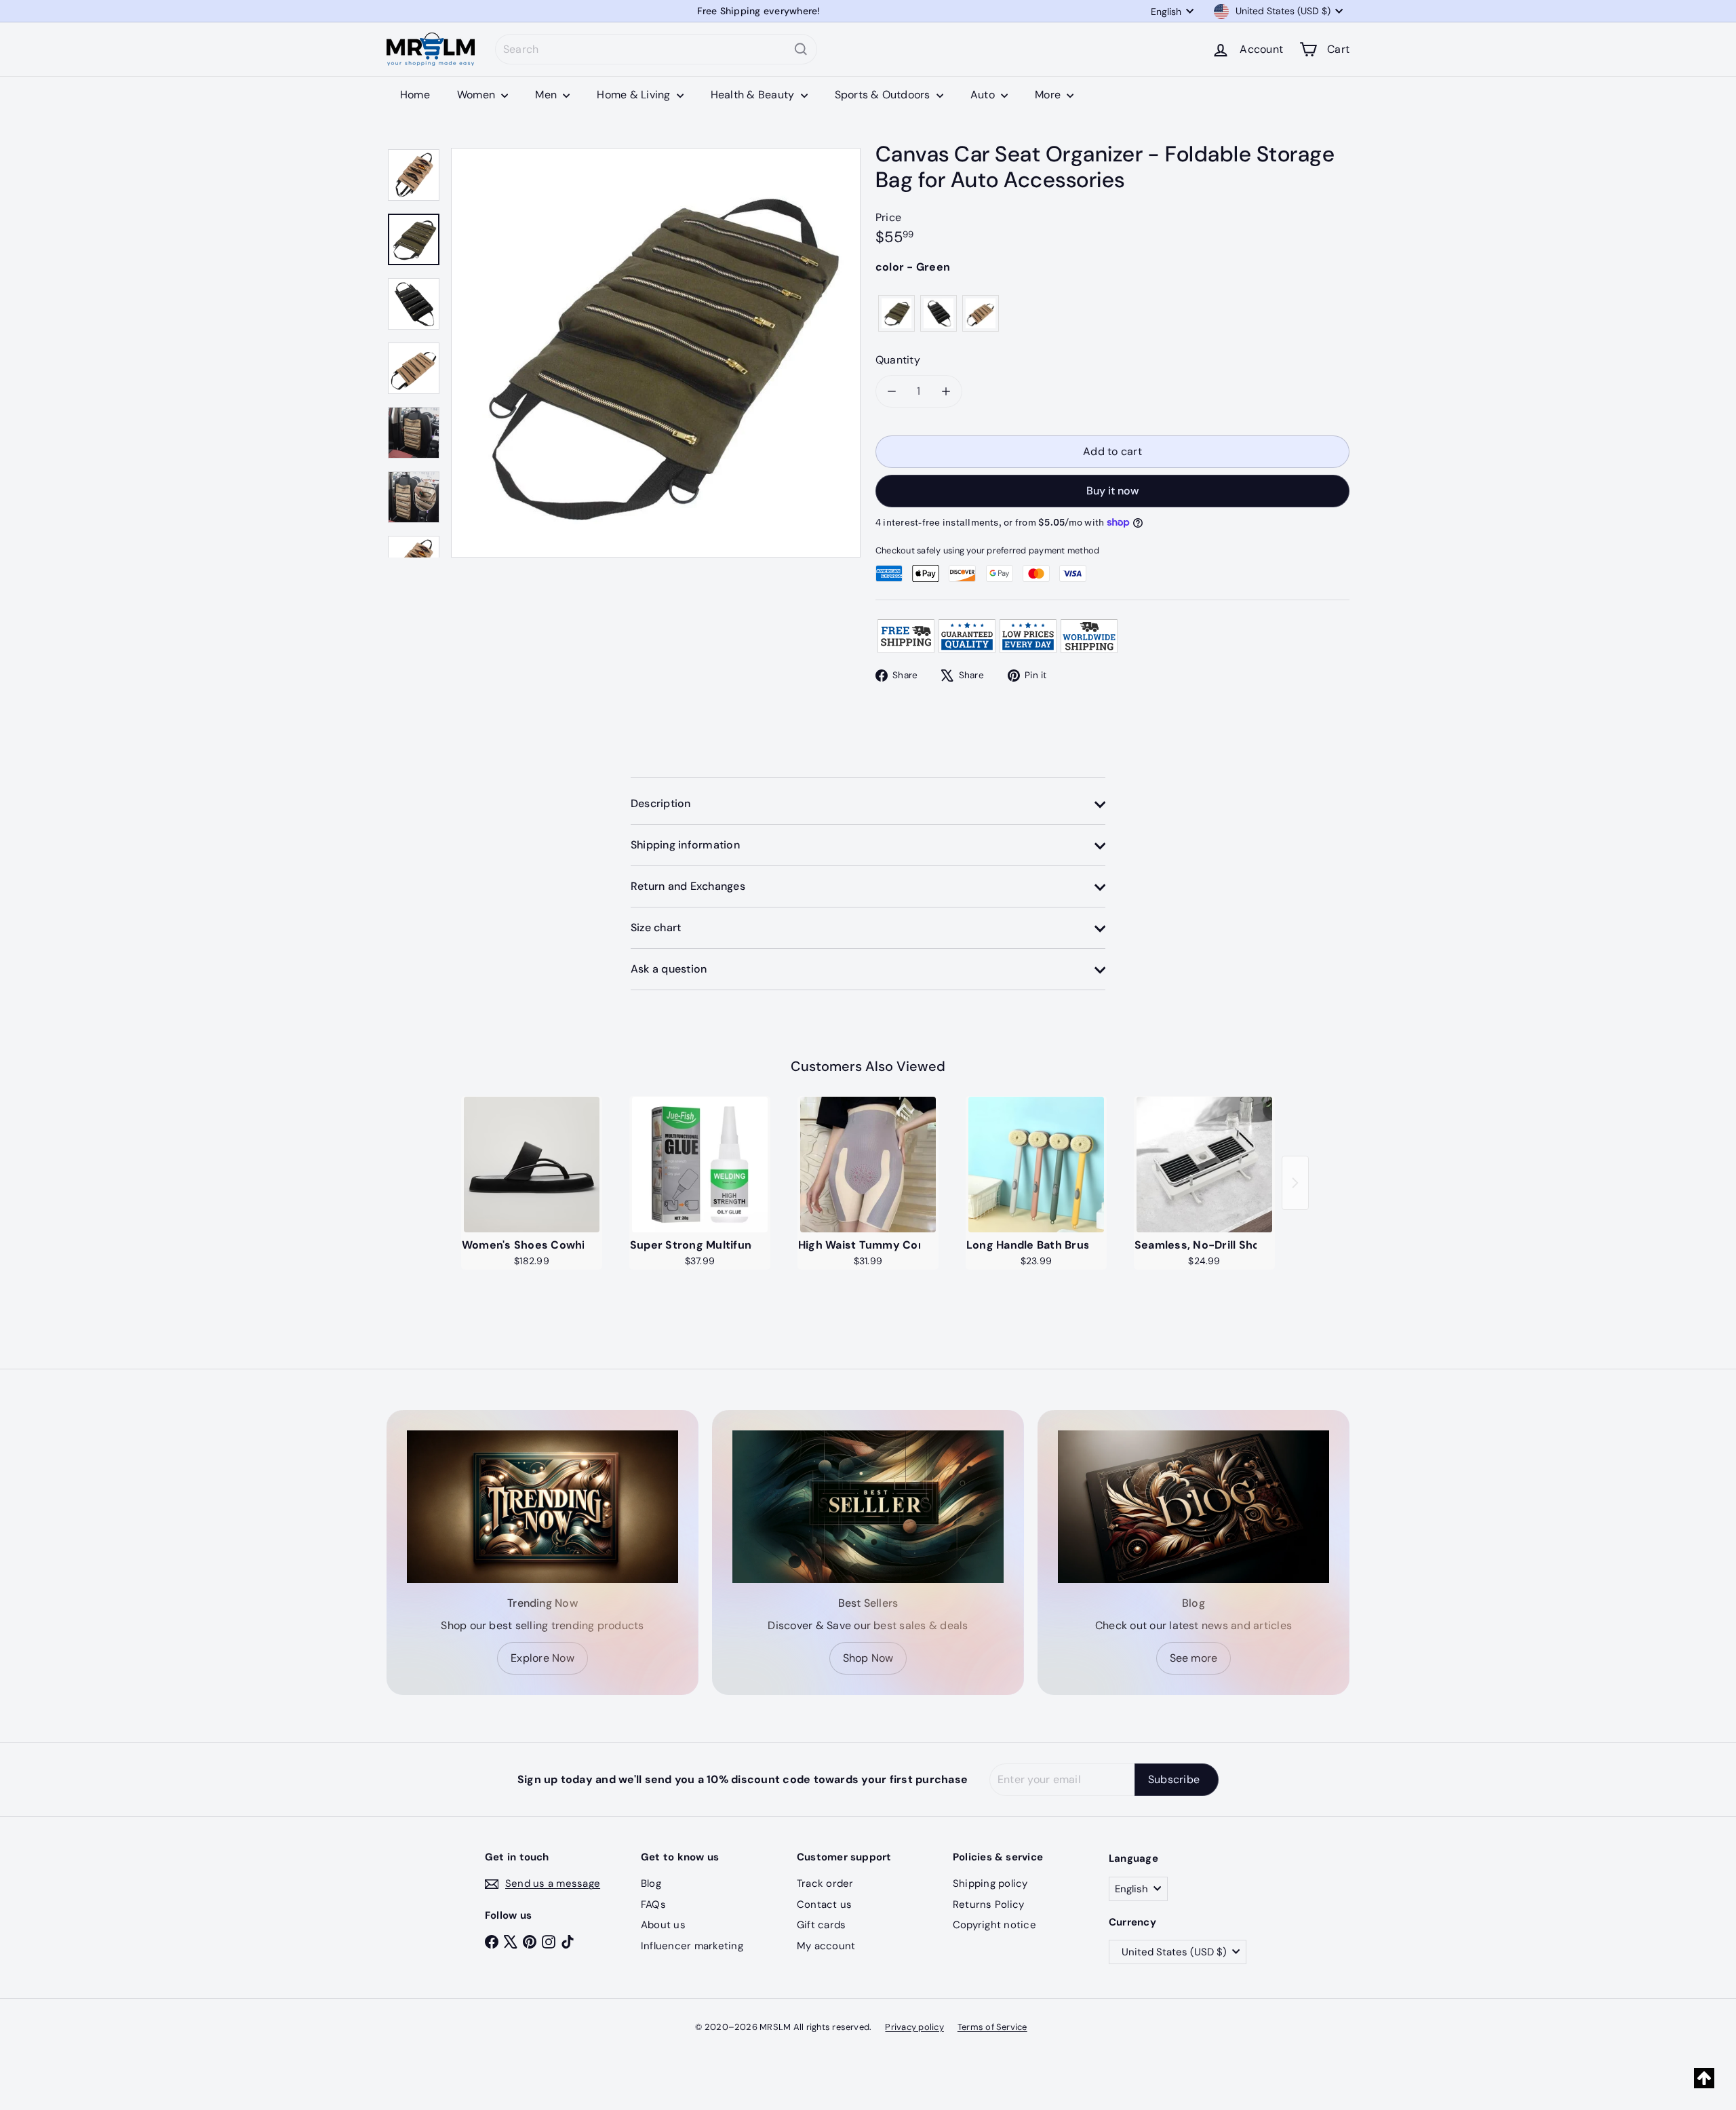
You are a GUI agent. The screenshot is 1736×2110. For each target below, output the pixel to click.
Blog (651, 1883)
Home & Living (635, 95)
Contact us (824, 1904)
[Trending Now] (542, 1507)
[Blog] (1193, 1507)
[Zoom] (656, 353)
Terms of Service (992, 2027)
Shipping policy (990, 1883)
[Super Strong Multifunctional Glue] (700, 1165)
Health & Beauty (754, 95)
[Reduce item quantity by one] (892, 391)
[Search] (801, 49)
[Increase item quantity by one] (946, 391)
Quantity (898, 360)
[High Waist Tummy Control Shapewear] (868, 1165)
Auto (984, 95)
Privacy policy (914, 2027)
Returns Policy (988, 1904)
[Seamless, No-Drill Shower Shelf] (1204, 1165)
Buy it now (1112, 491)
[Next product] (1295, 1183)
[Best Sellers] (868, 1507)
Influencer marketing (692, 1946)
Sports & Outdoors (884, 95)
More (1049, 95)
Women (477, 95)
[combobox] (656, 49)
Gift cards (821, 1925)
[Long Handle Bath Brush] (1036, 1165)
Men (547, 95)
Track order (825, 1883)
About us (663, 1925)
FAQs (653, 1904)
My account (826, 1946)
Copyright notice (994, 1925)
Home (415, 95)
